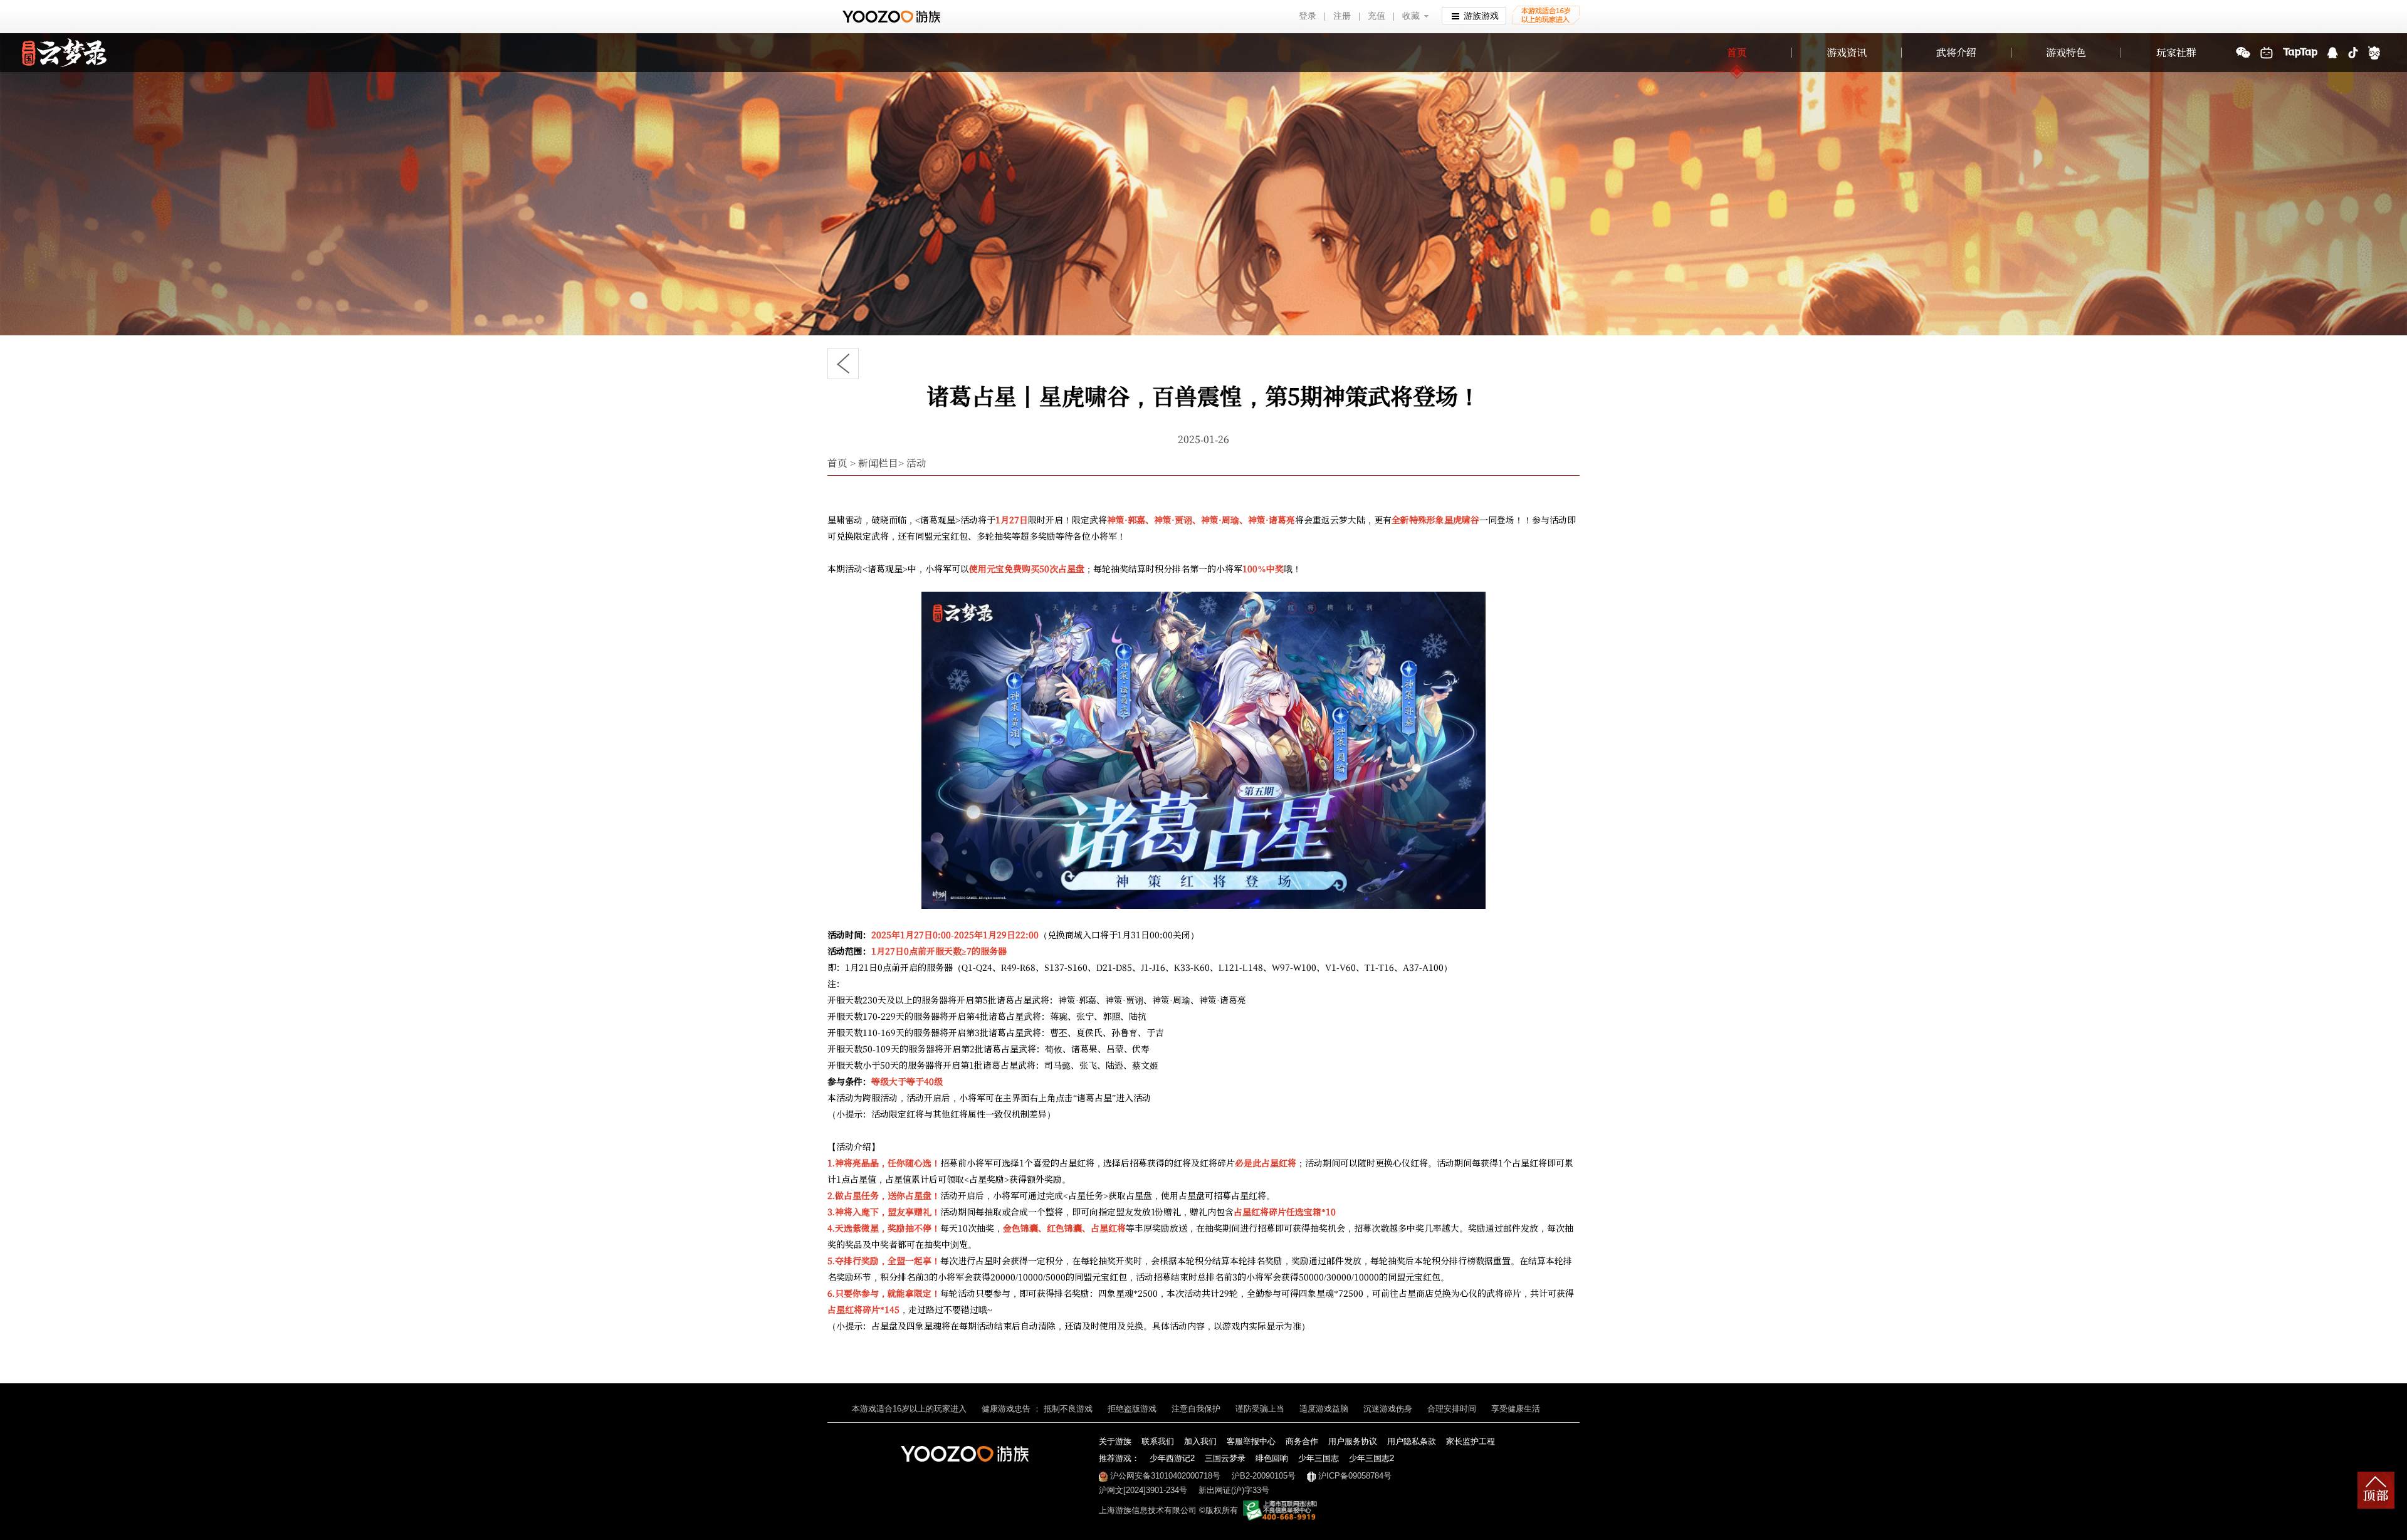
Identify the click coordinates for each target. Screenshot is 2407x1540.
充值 (1377, 16)
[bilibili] (2267, 53)
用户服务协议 (1353, 1441)
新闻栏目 (878, 463)
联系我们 (1158, 1441)
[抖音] (2353, 53)
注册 (1342, 16)
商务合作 (1302, 1441)
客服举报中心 (1251, 1441)
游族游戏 (1481, 16)
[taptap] (2300, 53)
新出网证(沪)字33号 (1234, 1490)
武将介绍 (1956, 52)
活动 (916, 463)
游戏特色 (2066, 52)
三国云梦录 (1225, 1458)
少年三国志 (1319, 1458)
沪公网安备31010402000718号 (1165, 1476)
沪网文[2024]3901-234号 (1143, 1490)
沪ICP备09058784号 (1355, 1476)
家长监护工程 (1471, 1441)
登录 (1308, 16)
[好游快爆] (2374, 53)
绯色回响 (1272, 1458)
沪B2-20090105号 (1264, 1476)
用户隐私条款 (1412, 1441)
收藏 (1411, 16)
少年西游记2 (1172, 1458)
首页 (1737, 52)
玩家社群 (2176, 52)
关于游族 (1115, 1441)
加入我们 (1200, 1441)
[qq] (2333, 53)
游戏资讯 (1847, 52)
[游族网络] (893, 17)
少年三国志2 (1371, 1458)
